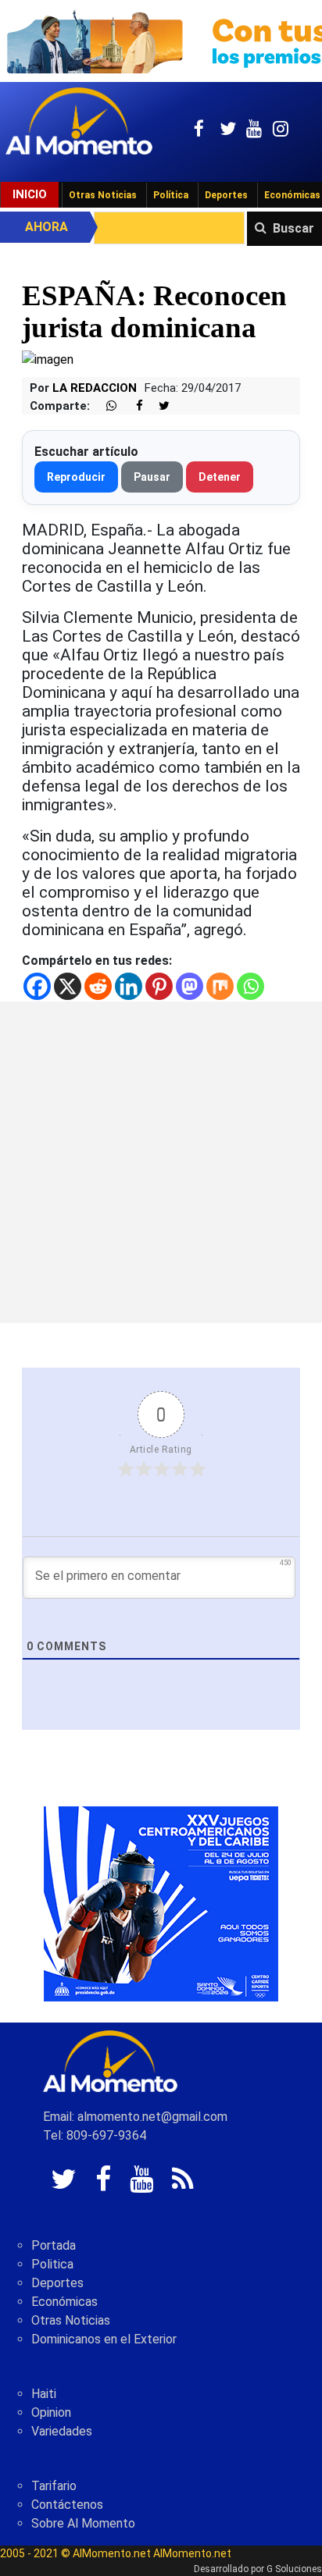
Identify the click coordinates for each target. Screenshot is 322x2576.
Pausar (152, 477)
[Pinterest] (159, 986)
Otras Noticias (103, 195)
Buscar (293, 228)
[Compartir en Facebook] (131, 406)
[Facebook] (37, 986)
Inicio (30, 194)
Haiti (44, 2394)
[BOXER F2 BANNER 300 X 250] (161, 1903)
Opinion (51, 2412)
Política (171, 195)
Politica (52, 2264)
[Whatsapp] (250, 986)
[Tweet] (158, 406)
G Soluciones (294, 2569)
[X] (68, 986)
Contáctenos (67, 2505)
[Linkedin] (129, 986)
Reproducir (76, 477)
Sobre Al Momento (83, 2523)
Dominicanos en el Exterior (104, 2339)
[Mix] (220, 986)
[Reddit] (98, 986)
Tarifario (54, 2486)
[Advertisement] (161, 1162)
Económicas (64, 2302)
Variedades (62, 2431)
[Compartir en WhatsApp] (105, 406)
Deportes (226, 195)
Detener (220, 477)
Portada (54, 2245)
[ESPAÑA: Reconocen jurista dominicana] (48, 359)
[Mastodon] (190, 986)
